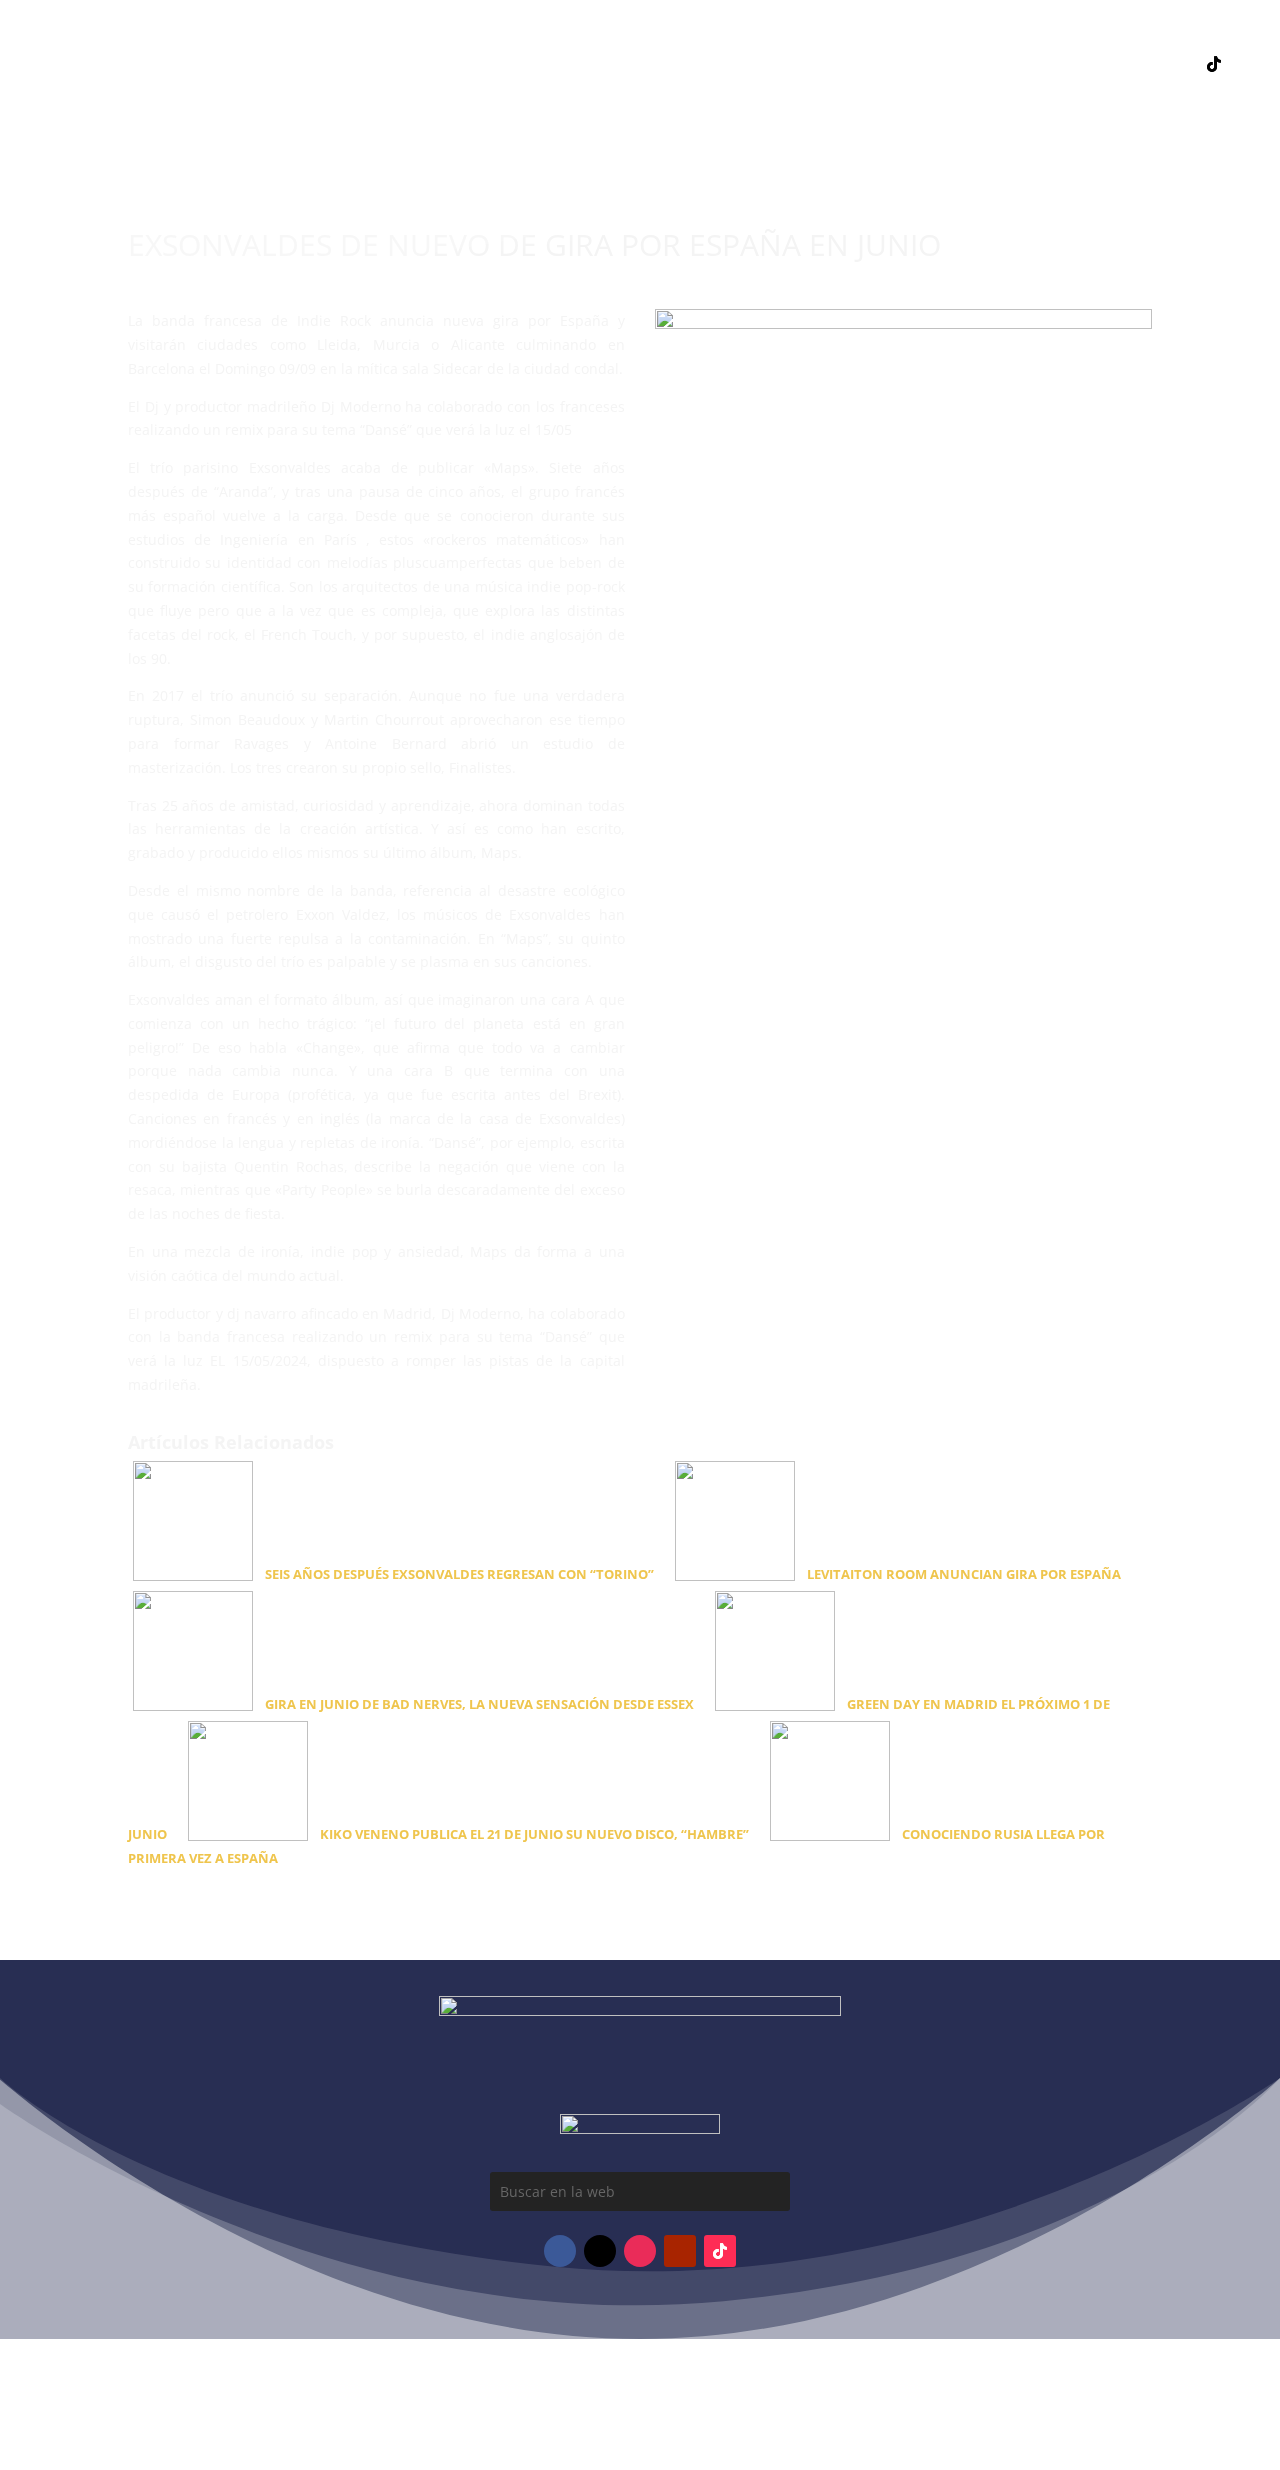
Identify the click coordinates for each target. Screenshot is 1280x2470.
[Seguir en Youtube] (1134, 64)
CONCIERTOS (407, 94)
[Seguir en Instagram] (1094, 64)
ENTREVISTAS (622, 94)
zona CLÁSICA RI (1188, 134)
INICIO (406, 64)
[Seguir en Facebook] (1054, 64)
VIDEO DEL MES (632, 64)
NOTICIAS (863, 64)
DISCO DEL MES (504, 64)
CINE (900, 94)
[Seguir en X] (1174, 64)
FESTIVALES (514, 94)
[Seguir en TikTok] (1214, 64)
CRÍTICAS (721, 94)
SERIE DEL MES (757, 64)
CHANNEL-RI (818, 94)
